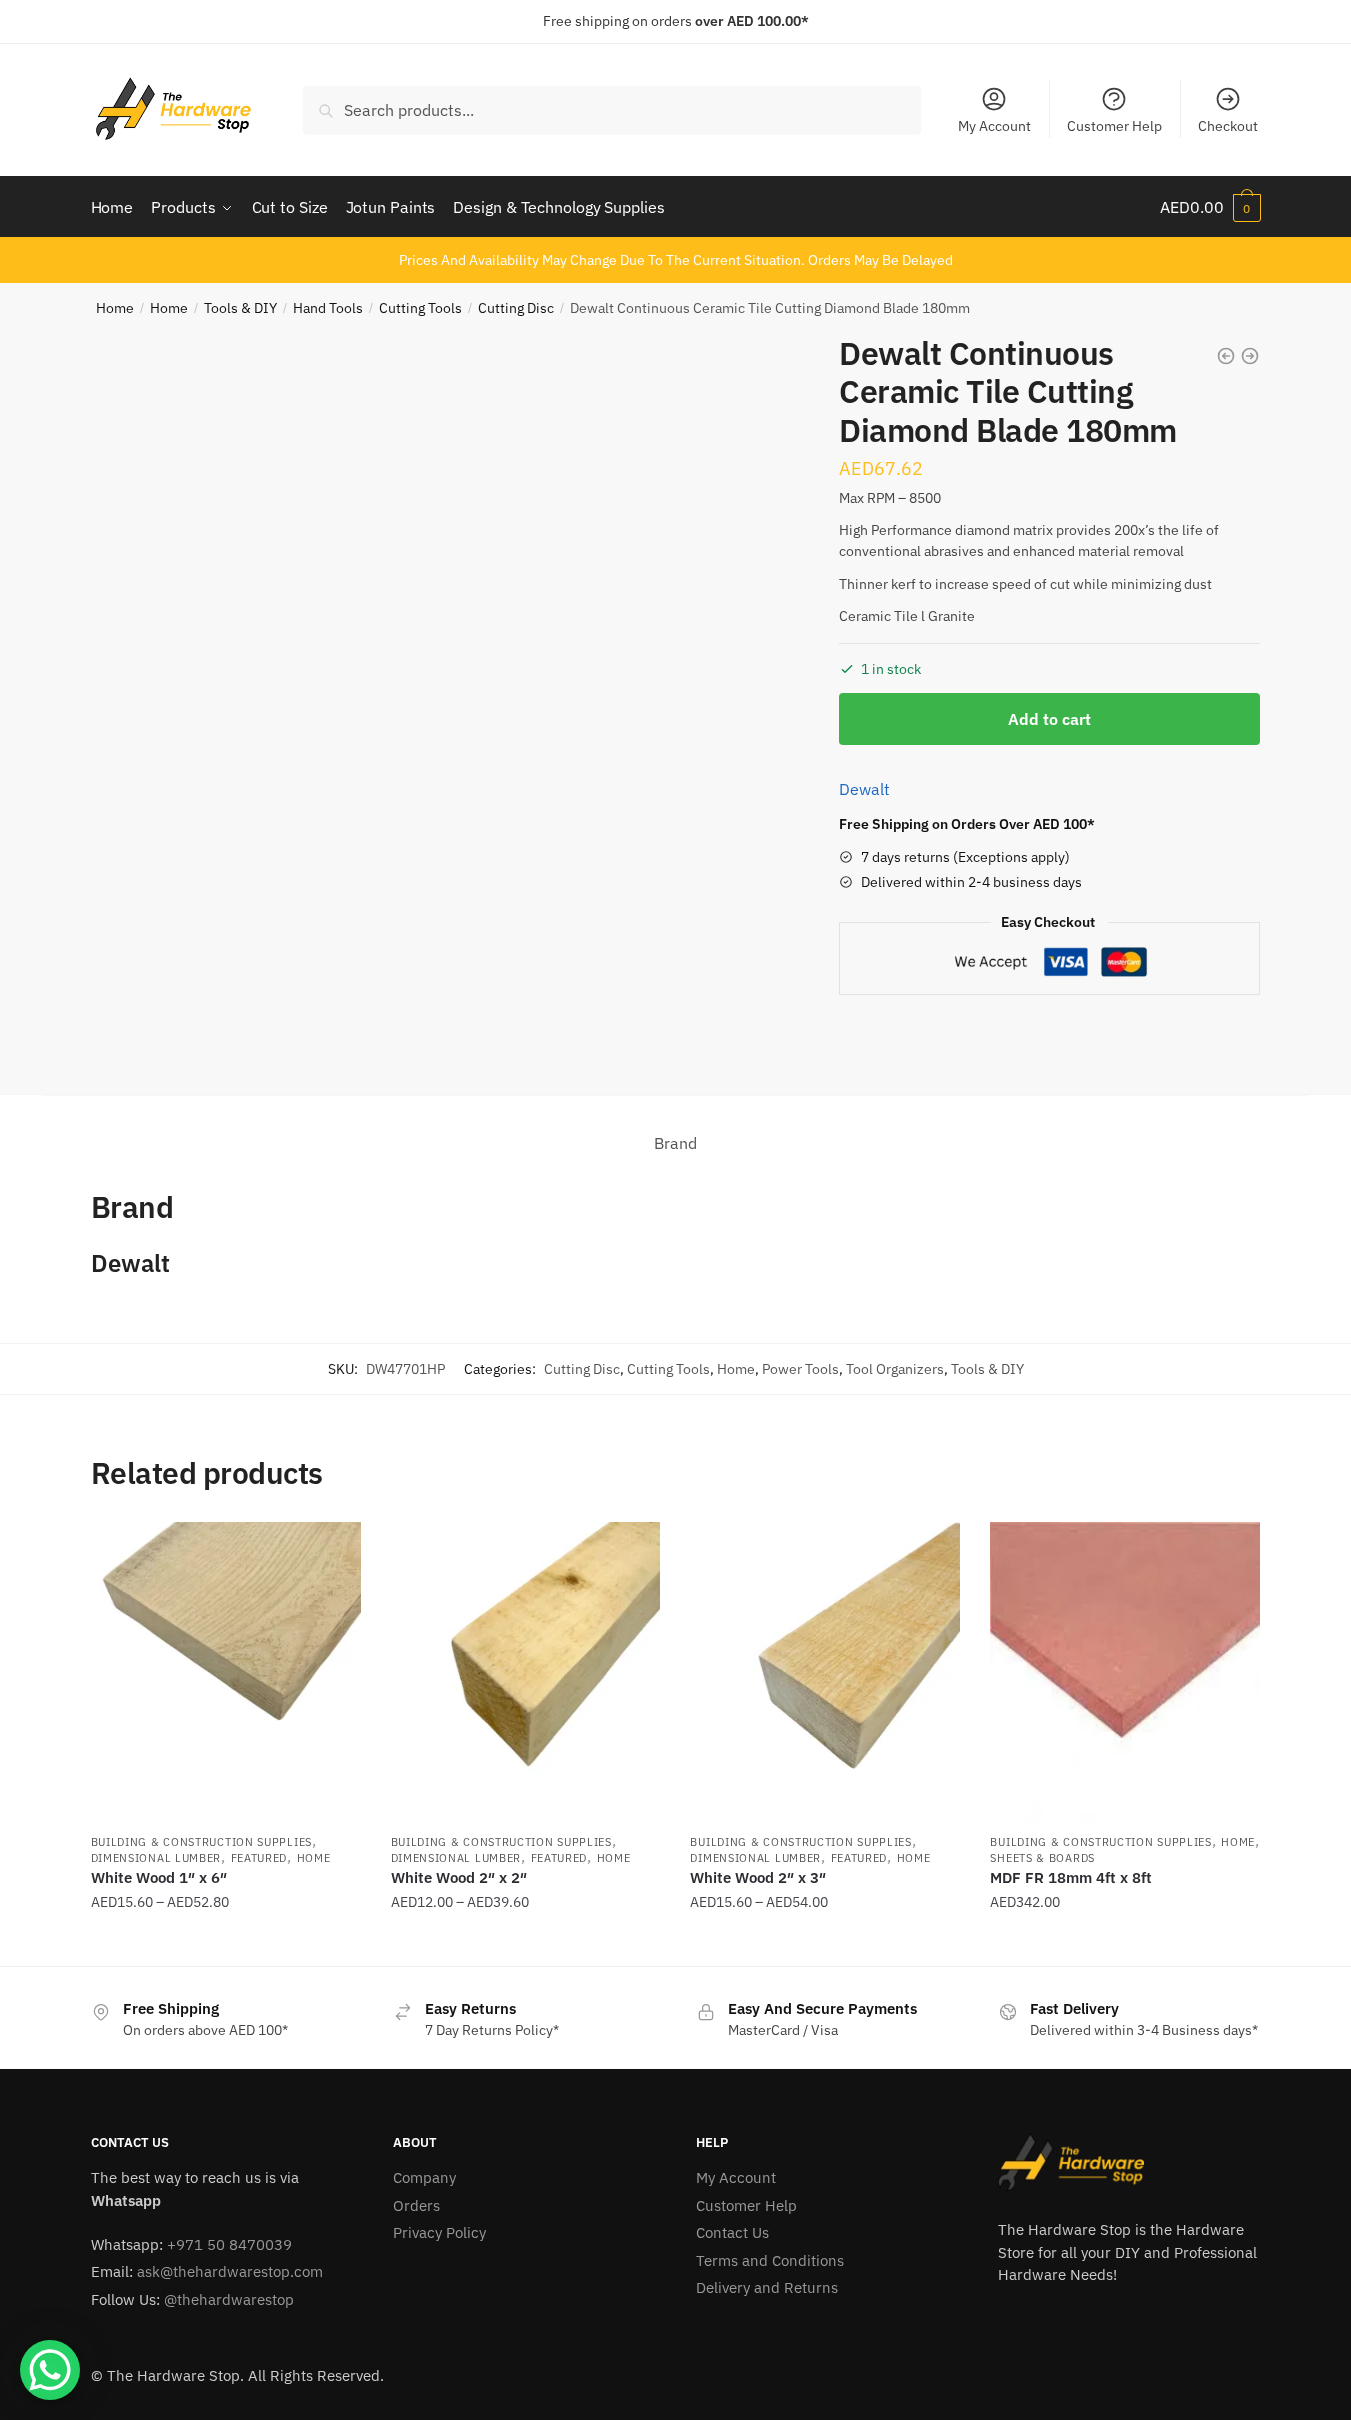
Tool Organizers (895, 1369)
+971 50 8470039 (229, 2244)
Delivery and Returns (767, 2287)
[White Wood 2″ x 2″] (526, 1672)
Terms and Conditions (770, 2260)
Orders (416, 2205)
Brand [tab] (675, 1143)
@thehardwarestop (229, 2299)
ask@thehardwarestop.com (230, 2271)
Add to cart (1049, 719)
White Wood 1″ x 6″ (159, 1877)
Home (115, 308)
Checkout (1228, 126)
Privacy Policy (439, 2232)
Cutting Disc (516, 308)
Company (424, 2177)
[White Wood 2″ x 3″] (825, 1672)
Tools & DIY (240, 308)
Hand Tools (328, 308)
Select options (226, 1943)
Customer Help (1114, 126)
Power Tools (800, 1369)
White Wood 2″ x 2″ (459, 1877)
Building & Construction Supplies (201, 1842)
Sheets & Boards (1042, 1858)
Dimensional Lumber (156, 1858)
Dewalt (864, 789)
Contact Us (732, 2232)
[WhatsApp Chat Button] (50, 2370)
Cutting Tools (420, 308)
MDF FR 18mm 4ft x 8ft (1071, 1877)
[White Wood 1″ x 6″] (226, 1672)
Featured (259, 1858)
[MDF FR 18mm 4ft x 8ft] (1125, 1672)
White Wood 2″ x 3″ (758, 1877)
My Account (994, 126)
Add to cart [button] (1125, 1943)
